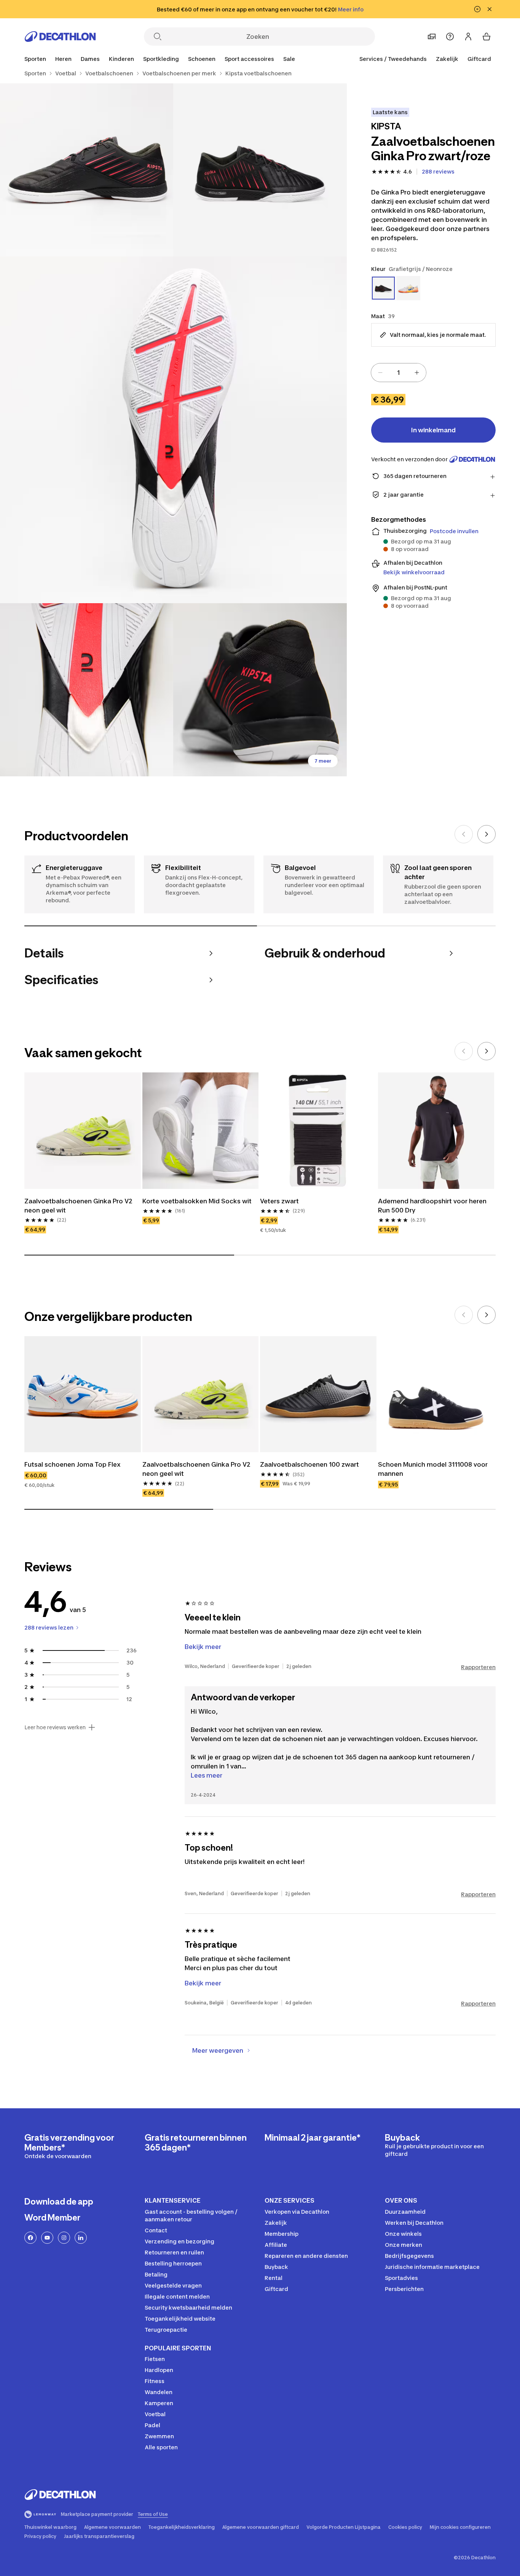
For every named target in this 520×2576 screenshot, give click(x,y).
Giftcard (479, 59)
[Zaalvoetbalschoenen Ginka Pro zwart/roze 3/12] (173, 430)
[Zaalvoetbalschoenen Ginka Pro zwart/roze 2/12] (87, 170)
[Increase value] (417, 373)
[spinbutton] (399, 373)
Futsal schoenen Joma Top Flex (73, 1464)
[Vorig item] (464, 834)
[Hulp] (450, 37)
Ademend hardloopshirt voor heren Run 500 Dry (432, 1206)
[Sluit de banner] (490, 9)
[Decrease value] (380, 373)
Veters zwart (279, 1201)
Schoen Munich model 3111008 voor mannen (433, 1469)
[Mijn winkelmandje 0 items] (487, 37)
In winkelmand (433, 430)
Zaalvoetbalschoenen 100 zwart (309, 1464)
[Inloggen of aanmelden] (468, 37)
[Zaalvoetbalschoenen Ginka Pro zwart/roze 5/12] (260, 690)
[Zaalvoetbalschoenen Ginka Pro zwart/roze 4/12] (87, 690)
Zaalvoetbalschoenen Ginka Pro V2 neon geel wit (78, 1206)
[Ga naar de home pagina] (60, 37)
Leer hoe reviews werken (55, 1727)
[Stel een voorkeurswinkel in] (432, 37)
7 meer (323, 761)
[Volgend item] (487, 834)
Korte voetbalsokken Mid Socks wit (197, 1201)
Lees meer (207, 1775)
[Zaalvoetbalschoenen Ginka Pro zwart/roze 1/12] (260, 170)
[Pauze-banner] (477, 9)
